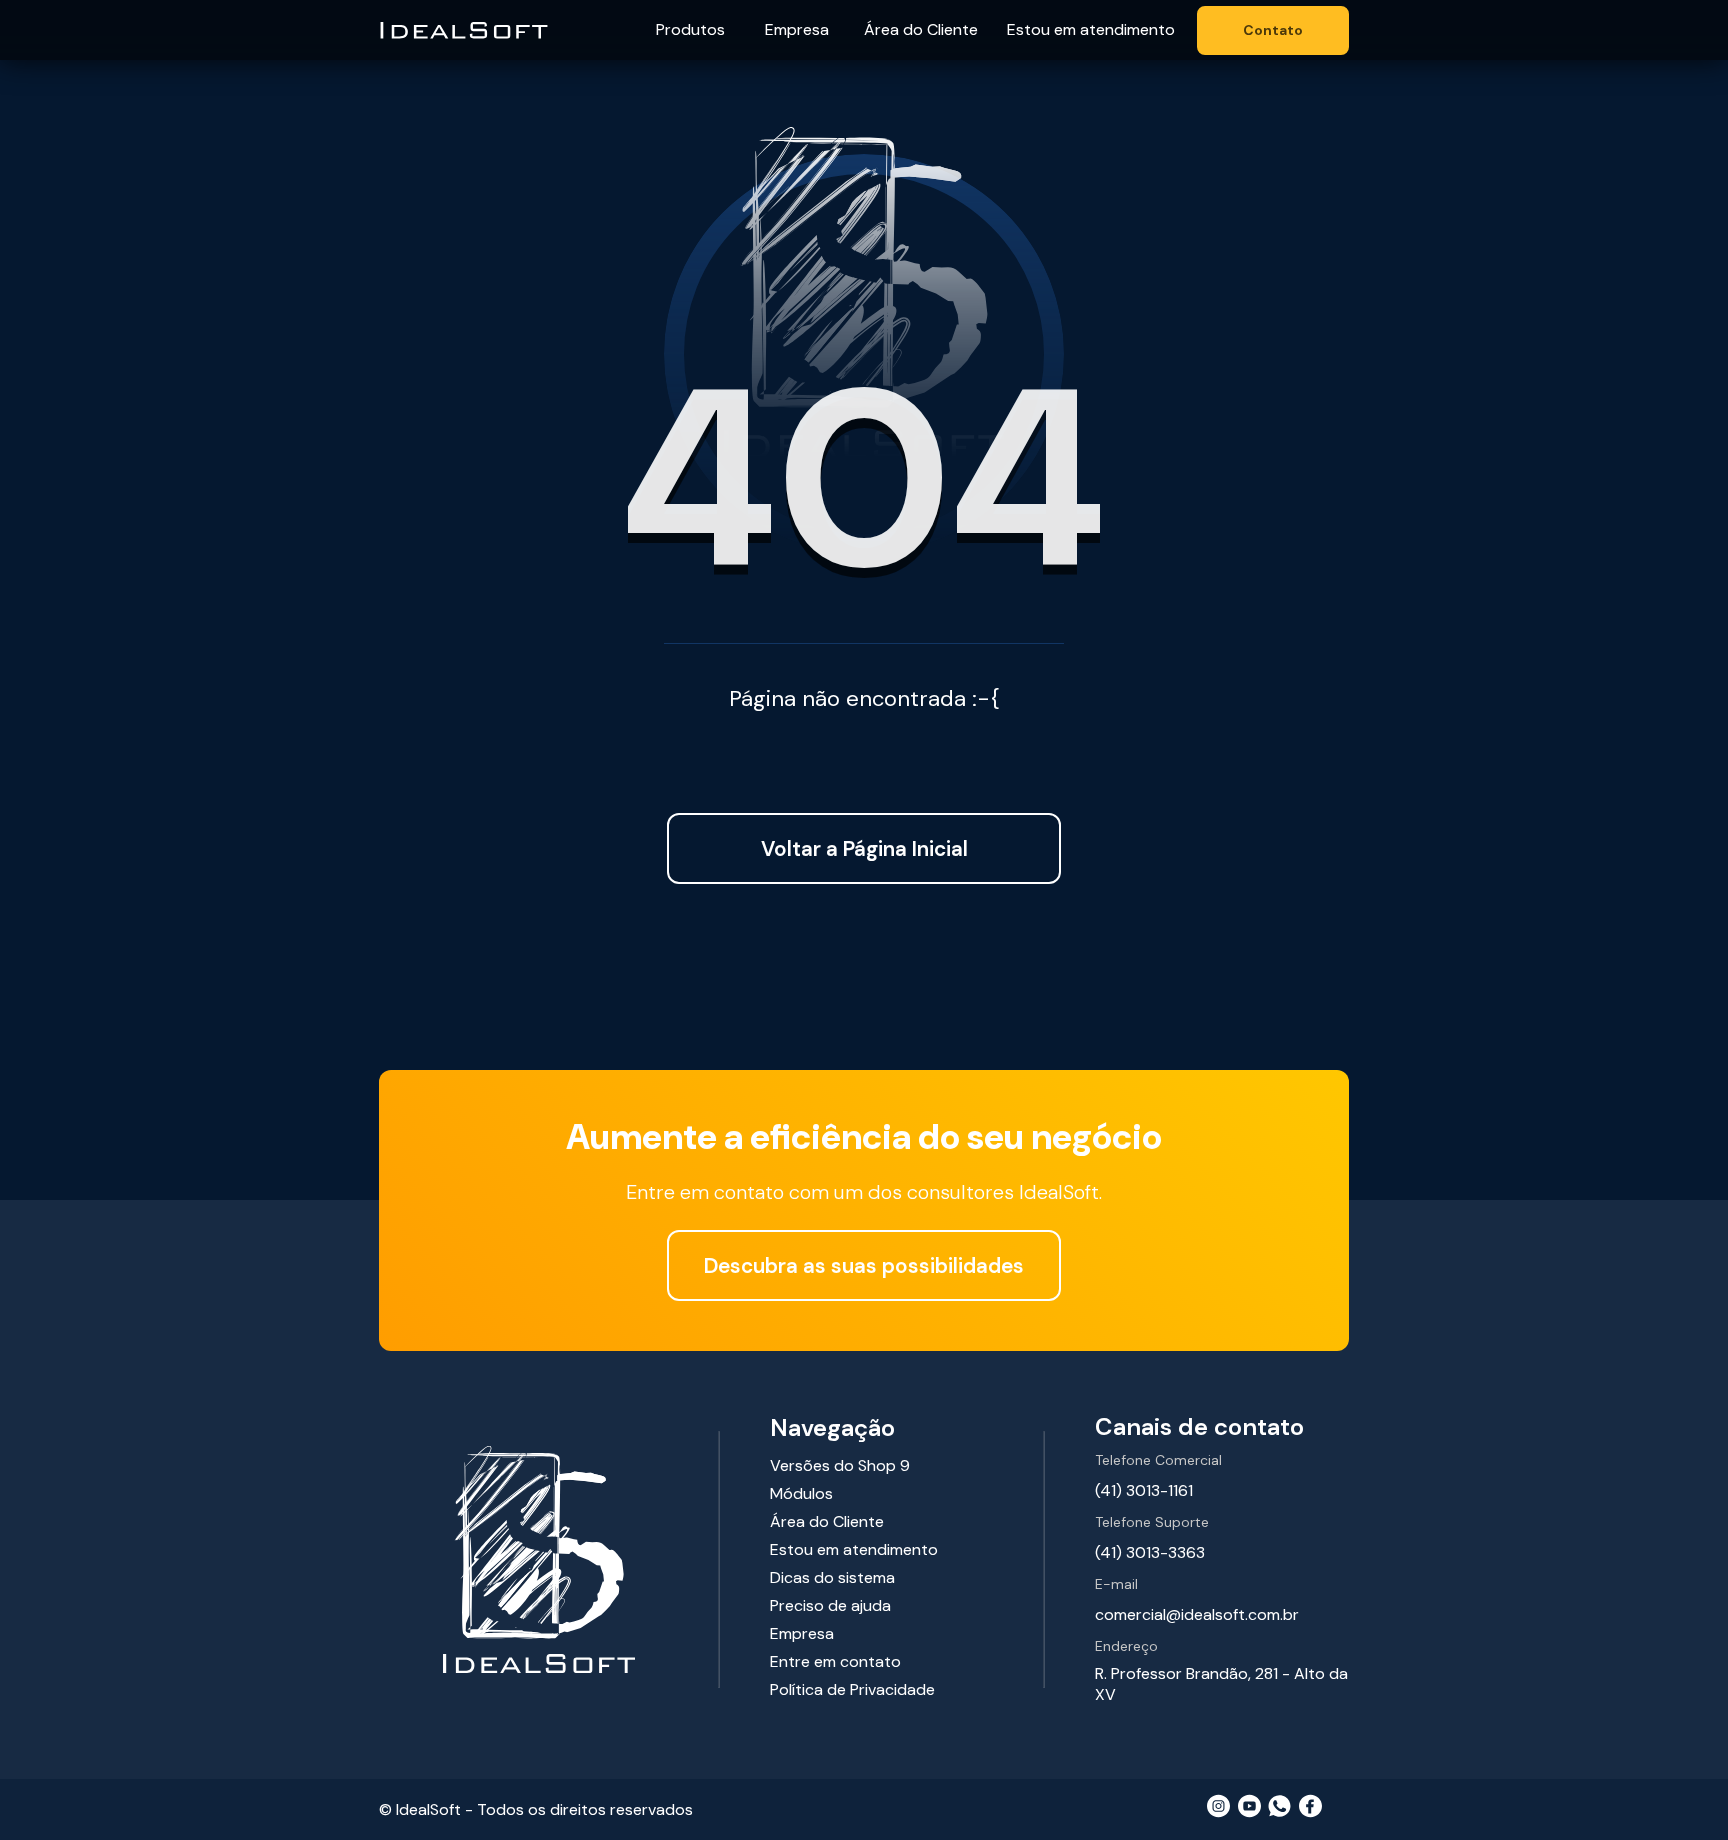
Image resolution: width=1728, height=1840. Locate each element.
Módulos (801, 1493)
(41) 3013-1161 (1144, 1490)
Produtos (690, 29)
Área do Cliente (921, 29)
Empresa (797, 29)
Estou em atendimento (1091, 29)
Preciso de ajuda (830, 1605)
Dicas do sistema (832, 1577)
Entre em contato (835, 1661)
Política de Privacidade (852, 1689)
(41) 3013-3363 (1150, 1552)
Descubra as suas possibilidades (864, 1265)
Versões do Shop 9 (840, 1465)
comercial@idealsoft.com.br (1197, 1614)
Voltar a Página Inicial (864, 848)
